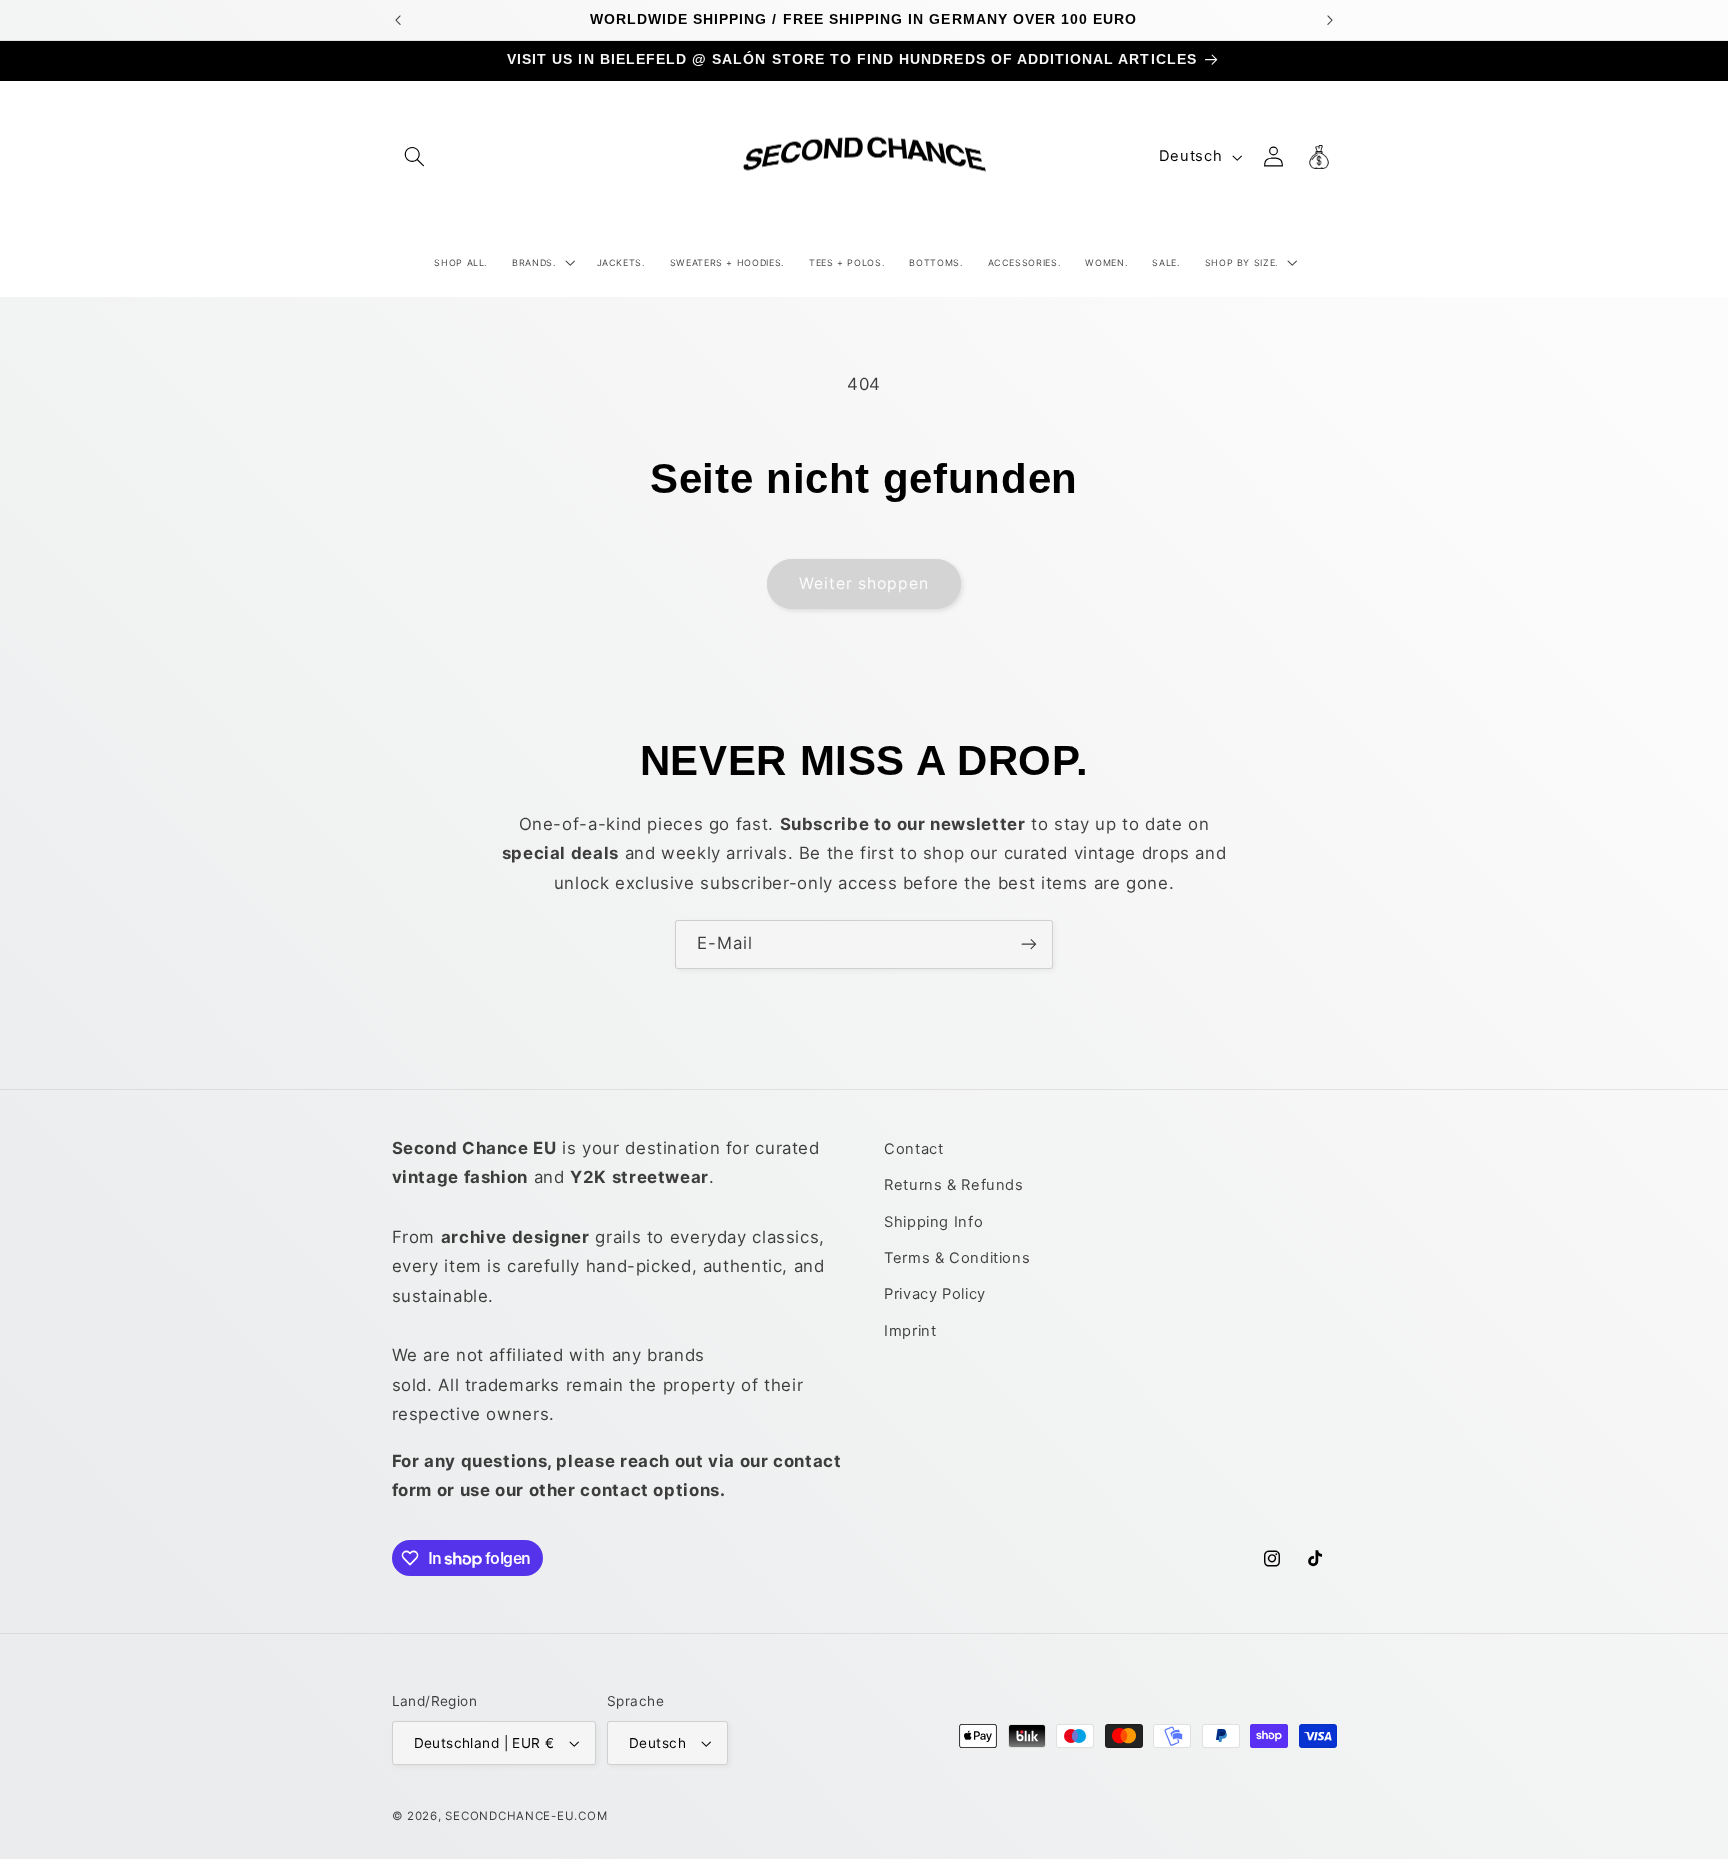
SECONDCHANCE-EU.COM (526, 1816)
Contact (913, 1149)
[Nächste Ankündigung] (1330, 20)
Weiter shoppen (864, 583)
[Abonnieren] (1029, 944)
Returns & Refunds (954, 1185)
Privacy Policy (935, 1294)
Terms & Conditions (957, 1258)
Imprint (910, 1331)
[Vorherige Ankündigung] (398, 20)
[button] (415, 157)
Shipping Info (933, 1222)
